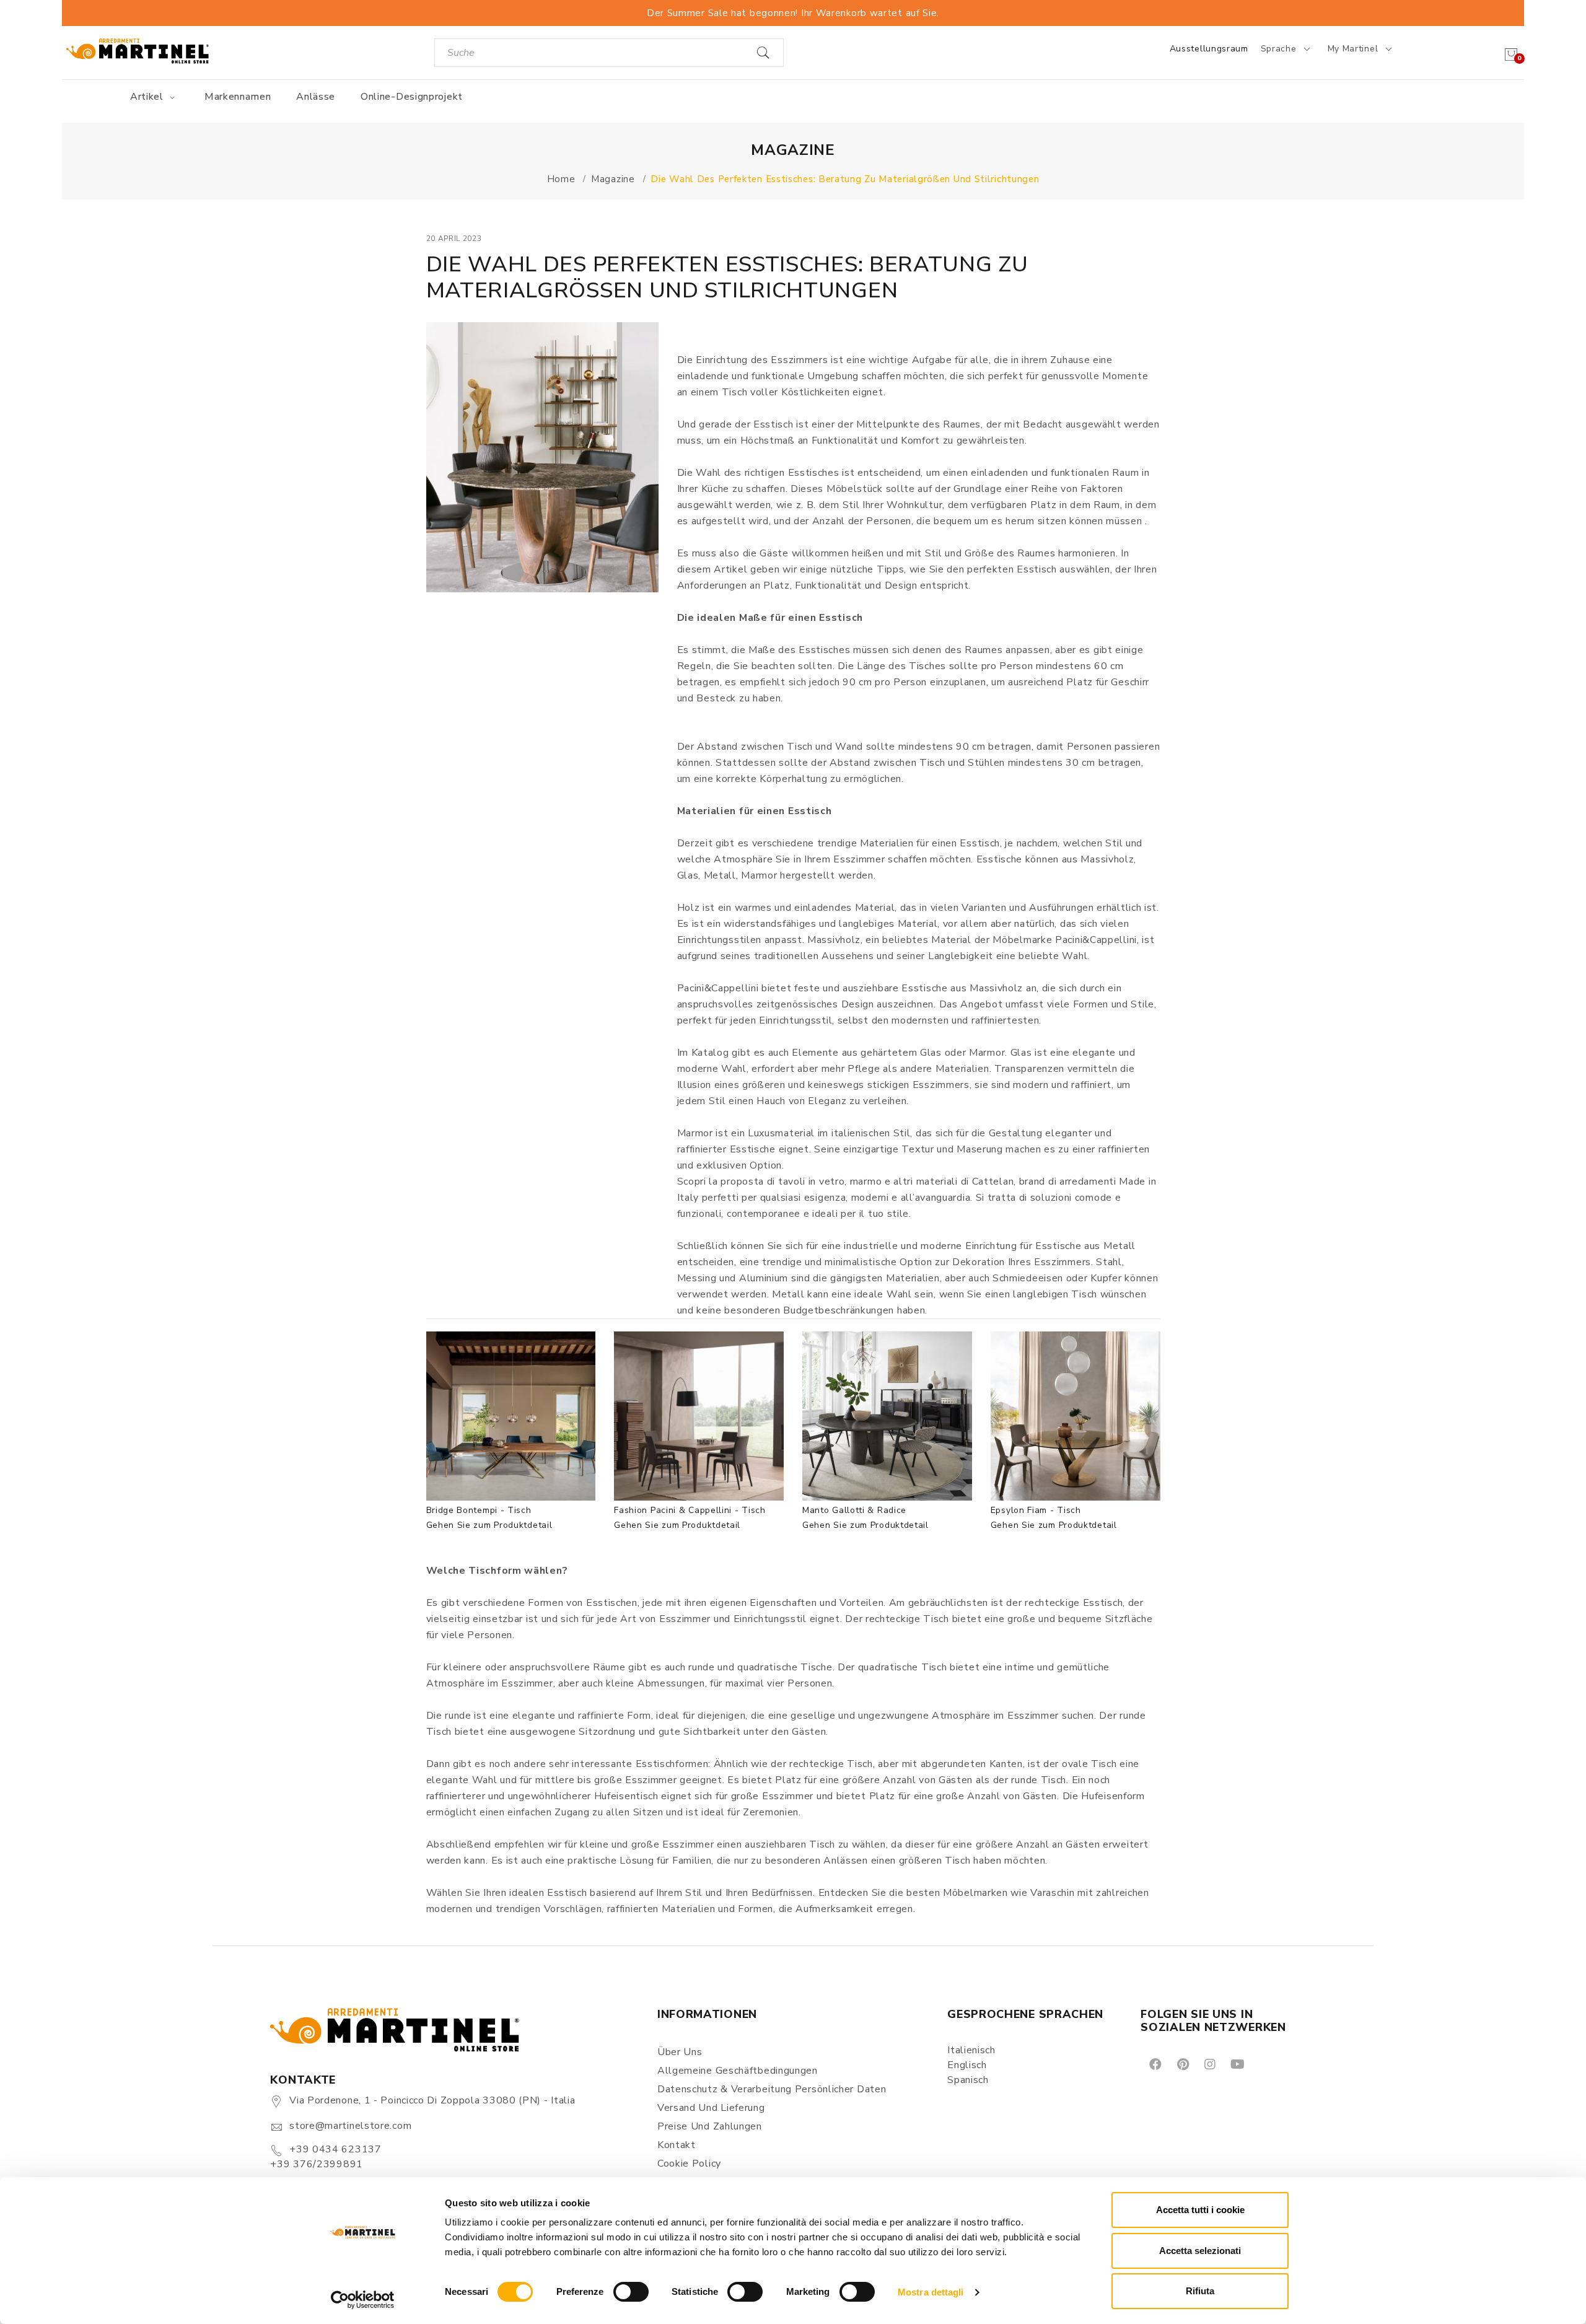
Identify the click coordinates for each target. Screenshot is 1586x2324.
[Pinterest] (1182, 2063)
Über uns (680, 2052)
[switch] (631, 2292)
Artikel (148, 97)
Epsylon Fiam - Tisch (1036, 1510)
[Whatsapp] (1265, 2063)
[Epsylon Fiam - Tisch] (1076, 1416)
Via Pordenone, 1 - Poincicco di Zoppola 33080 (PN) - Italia (432, 2100)
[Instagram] (1209, 2063)
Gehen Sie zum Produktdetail (489, 1525)
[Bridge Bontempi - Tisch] (511, 1416)
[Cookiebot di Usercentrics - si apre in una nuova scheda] (363, 2300)
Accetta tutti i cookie (1200, 2210)
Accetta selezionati (1200, 2251)
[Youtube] (1237, 2063)
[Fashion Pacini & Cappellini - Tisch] (699, 1416)
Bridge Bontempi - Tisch (479, 1510)
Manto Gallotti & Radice (854, 1510)
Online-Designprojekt (412, 97)
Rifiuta (1200, 2291)
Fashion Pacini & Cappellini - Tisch (690, 1510)
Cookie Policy (689, 2164)
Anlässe (316, 97)
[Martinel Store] (138, 50)
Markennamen (238, 97)
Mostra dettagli (931, 2292)
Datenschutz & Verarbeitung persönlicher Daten (772, 2089)
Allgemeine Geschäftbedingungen (738, 2071)
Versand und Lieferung (711, 2108)
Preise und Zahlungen (710, 2126)
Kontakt (677, 2145)
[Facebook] (1154, 2063)
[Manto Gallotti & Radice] (887, 1416)
